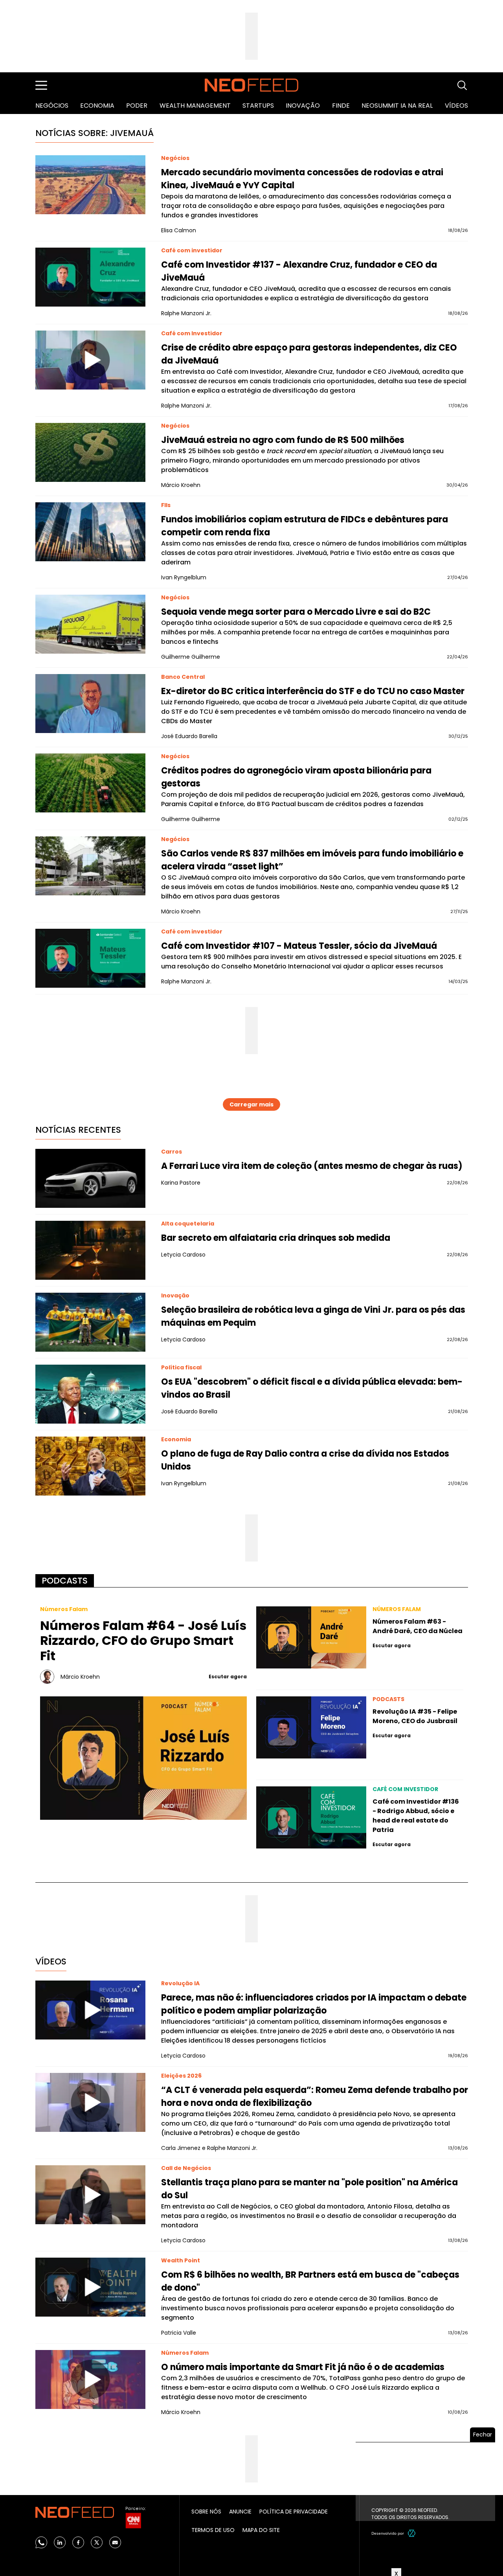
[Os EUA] (90, 1394)
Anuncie (240, 2512)
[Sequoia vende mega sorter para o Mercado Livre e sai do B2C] (90, 624)
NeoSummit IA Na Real (397, 106)
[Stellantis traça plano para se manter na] (90, 2195)
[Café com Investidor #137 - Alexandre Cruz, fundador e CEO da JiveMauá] (90, 277)
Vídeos (456, 106)
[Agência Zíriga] (412, 2533)
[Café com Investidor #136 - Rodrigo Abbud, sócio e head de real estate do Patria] (311, 1817)
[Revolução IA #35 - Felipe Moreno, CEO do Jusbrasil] (311, 1727)
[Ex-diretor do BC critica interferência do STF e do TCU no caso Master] (90, 704)
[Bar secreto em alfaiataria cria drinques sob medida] (90, 1250)
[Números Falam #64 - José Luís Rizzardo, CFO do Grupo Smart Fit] (144, 1758)
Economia (97, 106)
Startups (258, 106)
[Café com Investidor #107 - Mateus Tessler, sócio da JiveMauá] (90, 958)
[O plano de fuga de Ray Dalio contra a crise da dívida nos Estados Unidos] (90, 1466)
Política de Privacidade (294, 2512)
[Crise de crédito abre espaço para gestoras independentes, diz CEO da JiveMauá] (90, 360)
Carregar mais (251, 1104)
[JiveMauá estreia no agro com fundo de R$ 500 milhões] (90, 452)
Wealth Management (195, 106)
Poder (137, 106)
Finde (341, 106)
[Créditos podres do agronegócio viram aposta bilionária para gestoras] (90, 783)
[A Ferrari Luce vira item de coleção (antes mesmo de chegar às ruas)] (90, 1178)
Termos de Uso (213, 2530)
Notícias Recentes (78, 1130)
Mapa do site (261, 2530)
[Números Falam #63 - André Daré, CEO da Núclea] (311, 1637)
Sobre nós (206, 2512)
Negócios (52, 106)
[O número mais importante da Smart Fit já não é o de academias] (90, 2379)
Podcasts (65, 1581)
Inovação (303, 106)
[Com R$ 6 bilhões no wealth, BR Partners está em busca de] (90, 2287)
